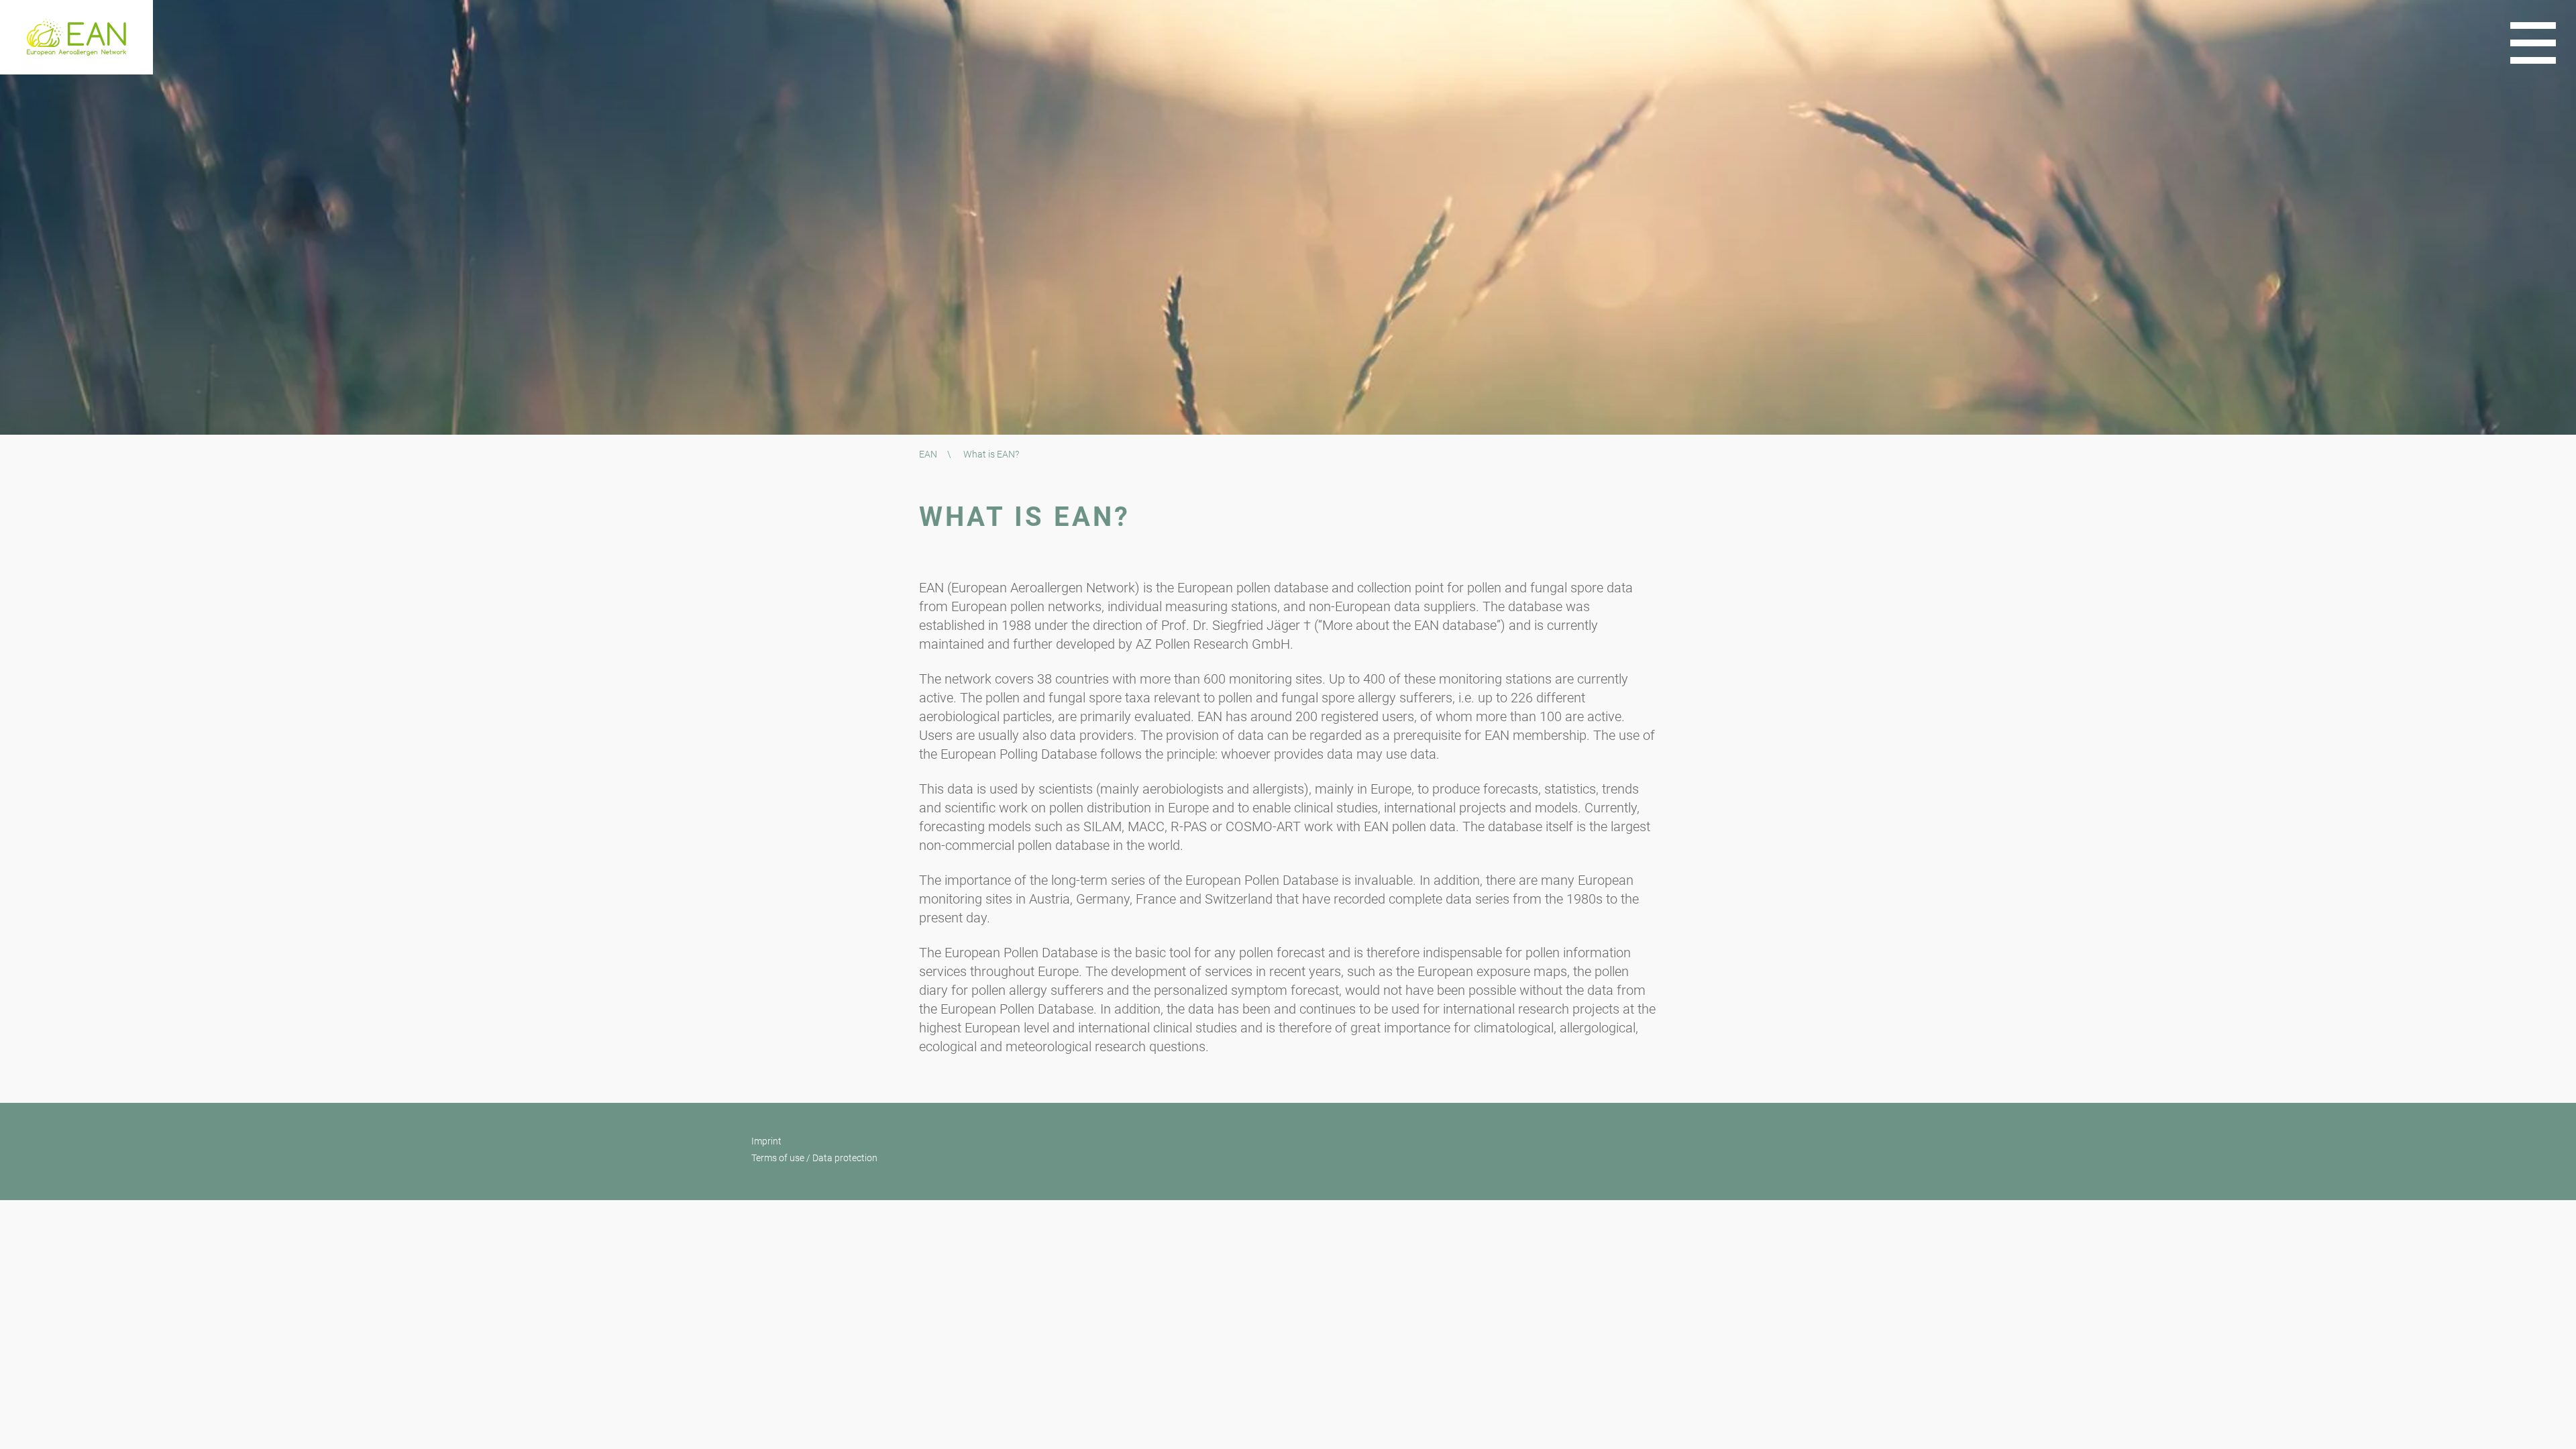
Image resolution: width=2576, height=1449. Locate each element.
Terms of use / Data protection (814, 1158)
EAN (928, 454)
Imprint (766, 1141)
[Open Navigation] (2533, 43)
